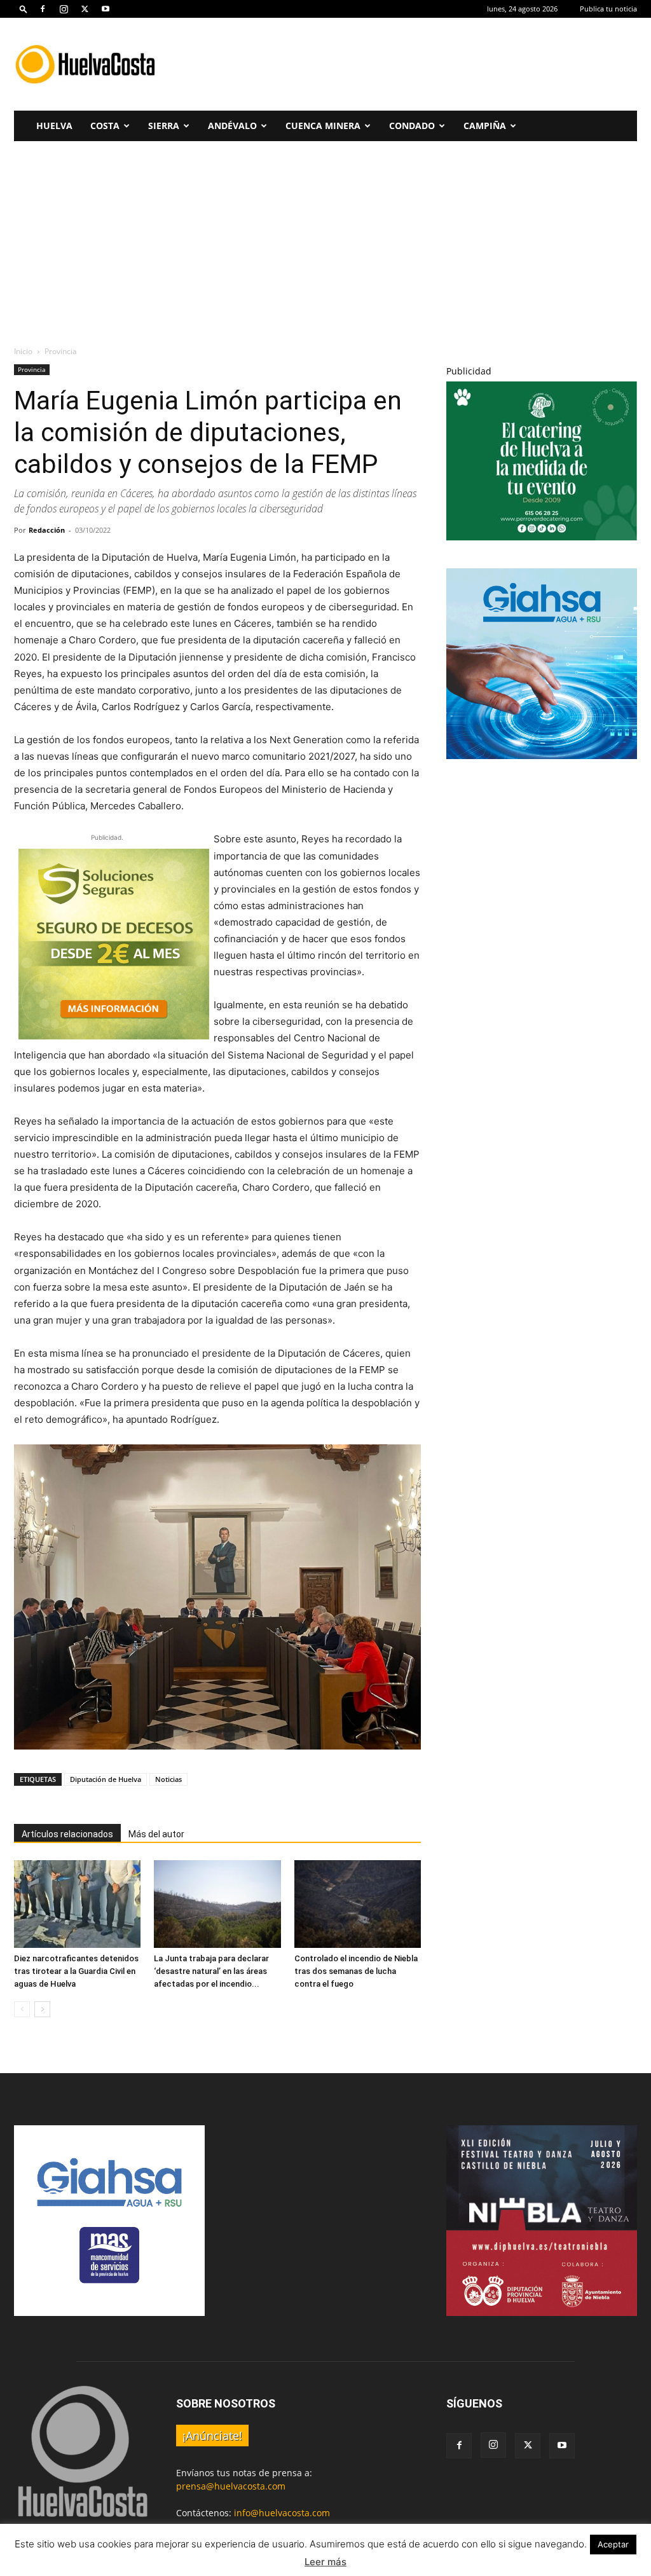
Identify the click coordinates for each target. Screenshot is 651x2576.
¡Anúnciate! (212, 2436)
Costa (105, 126)
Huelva (54, 126)
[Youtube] (106, 9)
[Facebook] (43, 9)
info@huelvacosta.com (282, 2513)
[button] (24, 9)
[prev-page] (22, 2009)
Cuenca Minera (323, 126)
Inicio (23, 351)
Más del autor (156, 1834)
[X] (85, 9)
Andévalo (232, 126)
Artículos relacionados (67, 1834)
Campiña (485, 126)
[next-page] (42, 2009)
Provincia (32, 369)
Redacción (47, 530)
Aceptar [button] (613, 2544)
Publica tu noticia (608, 9)
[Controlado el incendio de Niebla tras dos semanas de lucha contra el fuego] (358, 1904)
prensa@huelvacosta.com (231, 2486)
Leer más (325, 2562)
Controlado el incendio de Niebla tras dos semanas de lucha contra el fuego (356, 1971)
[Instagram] (64, 9)
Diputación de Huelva (106, 1779)
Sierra (164, 126)
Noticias (168, 1779)
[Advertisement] (406, 64)
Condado (412, 126)
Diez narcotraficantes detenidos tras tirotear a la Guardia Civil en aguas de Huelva (76, 1971)
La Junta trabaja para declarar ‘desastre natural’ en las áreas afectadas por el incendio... (211, 1971)
